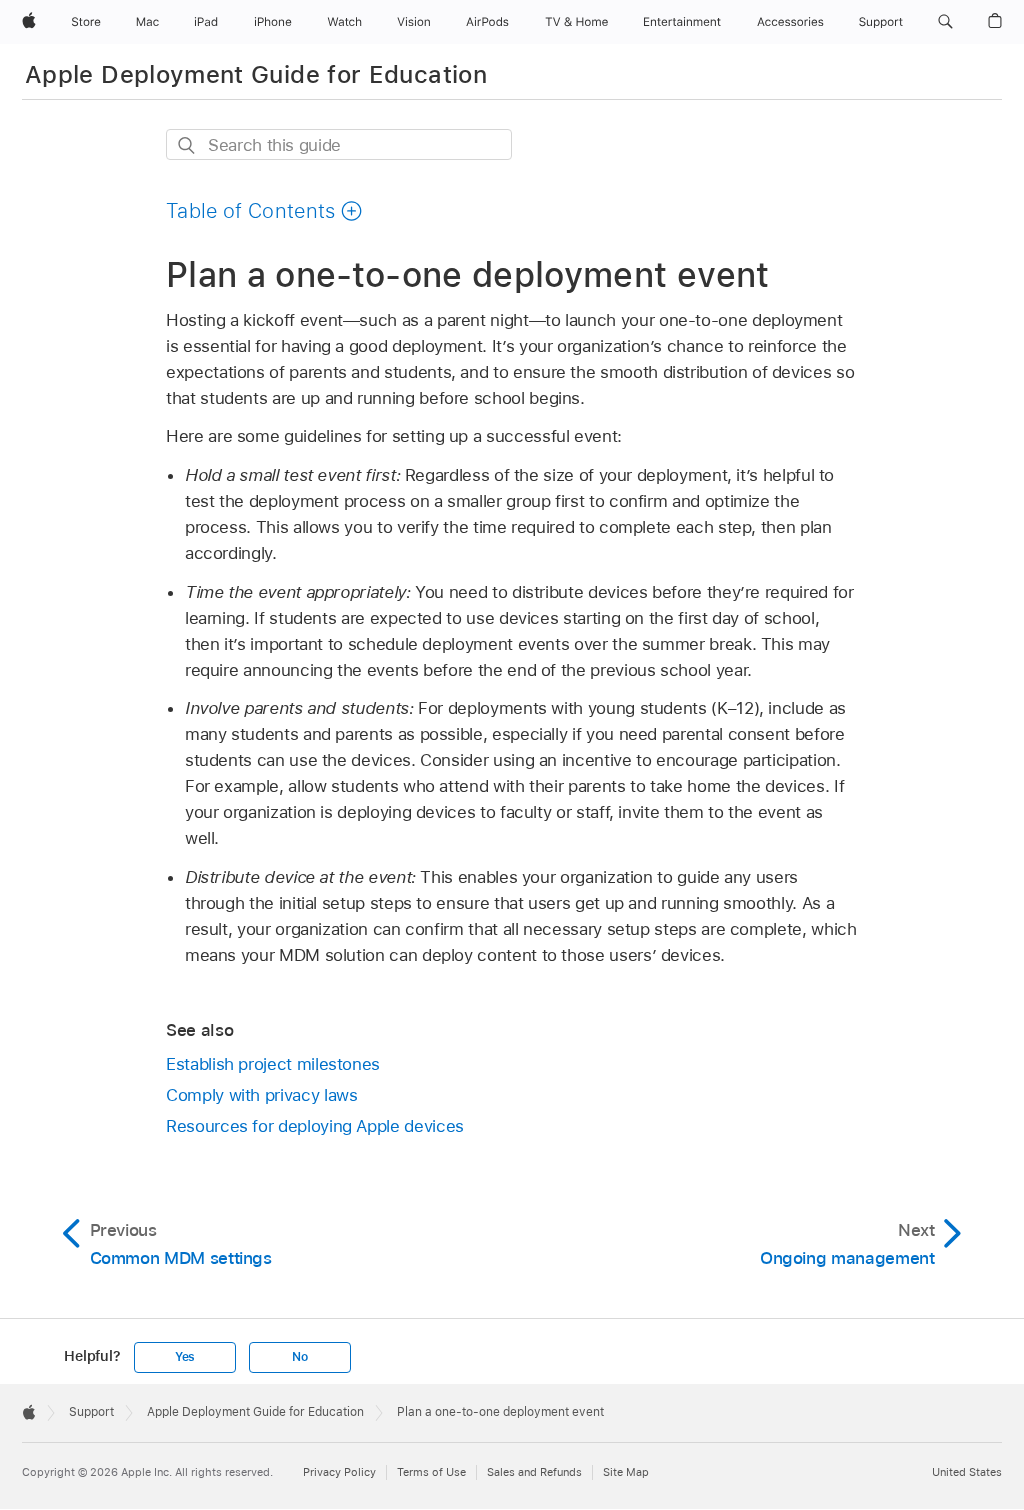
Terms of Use (431, 1472)
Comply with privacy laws (261, 1095)
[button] (945, 22)
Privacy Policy (339, 1472)
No (300, 1357)
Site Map (626, 1472)
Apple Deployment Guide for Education (256, 74)
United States (967, 1472)
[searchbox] (339, 144)
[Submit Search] (187, 145)
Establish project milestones (273, 1064)
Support (91, 1412)
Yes (185, 1357)
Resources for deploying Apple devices (315, 1126)
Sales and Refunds (534, 1472)
